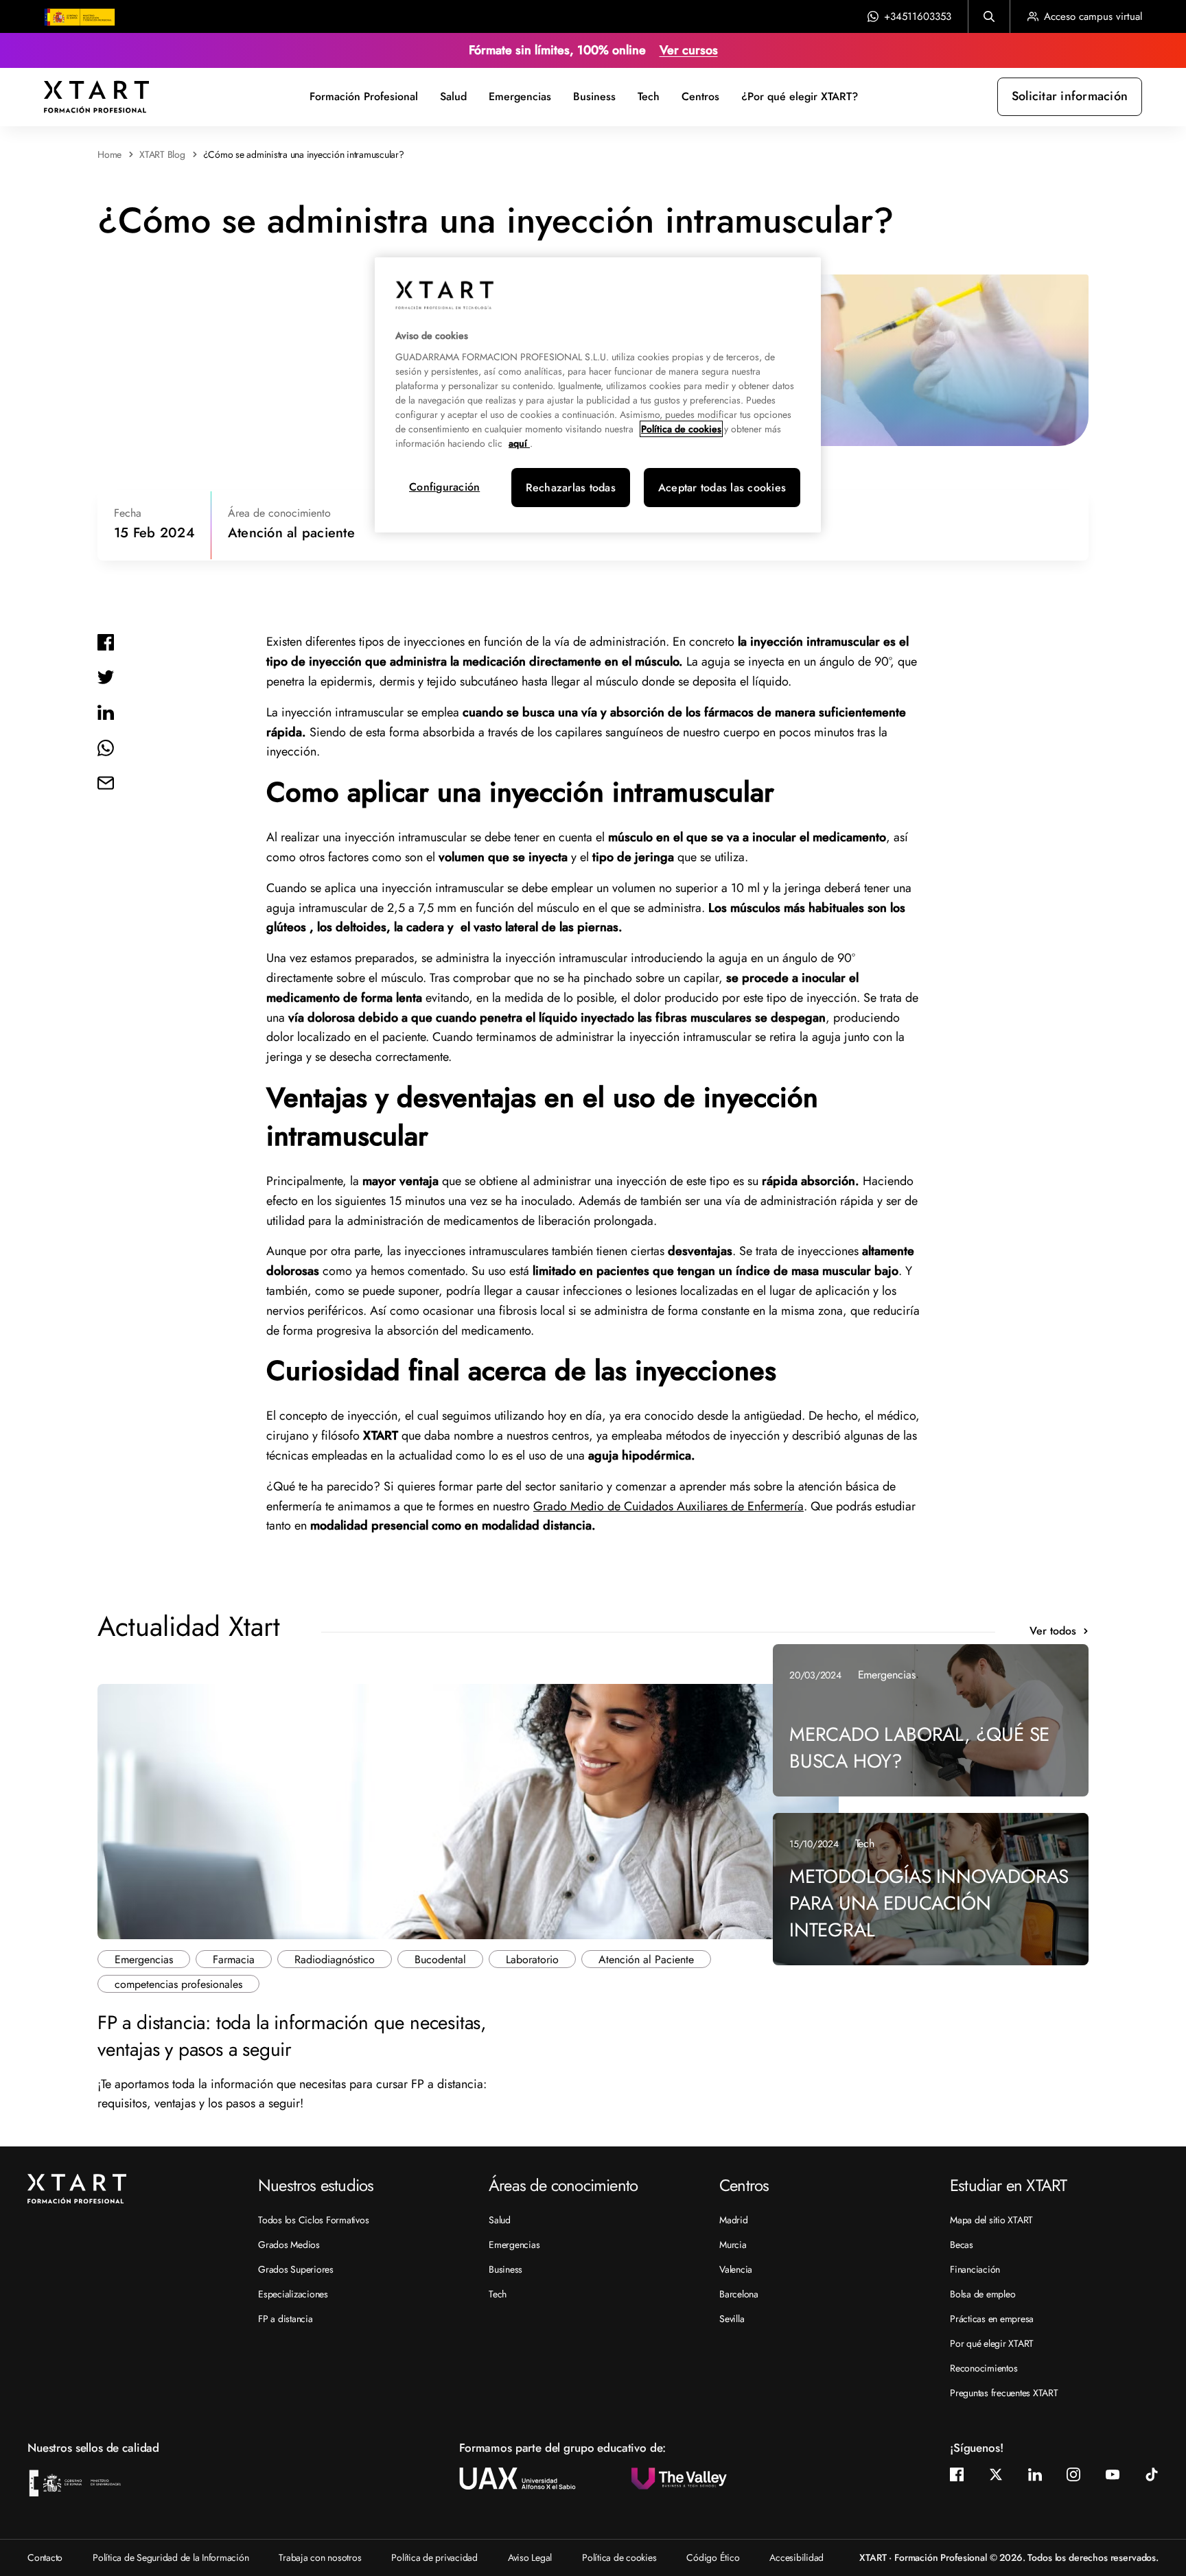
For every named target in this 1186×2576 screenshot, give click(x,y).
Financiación (975, 2269)
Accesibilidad (797, 2557)
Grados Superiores (296, 2269)
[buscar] (989, 16)
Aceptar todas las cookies (722, 488)
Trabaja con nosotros (320, 2557)
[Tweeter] (106, 677)
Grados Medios (289, 2245)
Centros (700, 96)
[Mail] (106, 782)
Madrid (734, 2220)
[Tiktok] (1152, 2474)
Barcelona (739, 2294)
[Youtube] (1113, 2474)
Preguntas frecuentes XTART (1004, 2393)
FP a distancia (286, 2319)
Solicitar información (1070, 96)
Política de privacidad (434, 2557)
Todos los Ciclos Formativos (313, 2220)
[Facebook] (106, 641)
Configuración (444, 487)
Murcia (733, 2245)
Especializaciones (293, 2294)
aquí (519, 443)
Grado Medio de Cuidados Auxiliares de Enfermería (668, 1506)
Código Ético (713, 2557)
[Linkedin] (106, 712)
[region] (598, 395)
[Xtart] (96, 95)
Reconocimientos (984, 2368)
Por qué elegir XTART (992, 2343)
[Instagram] (1073, 2474)
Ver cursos (689, 50)
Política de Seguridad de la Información (171, 2557)
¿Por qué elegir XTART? (800, 96)
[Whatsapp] (106, 747)
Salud (453, 96)
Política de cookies (619, 2557)
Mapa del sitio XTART (991, 2220)
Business (594, 96)
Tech (649, 96)
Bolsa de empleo (982, 2294)
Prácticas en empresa (992, 2319)
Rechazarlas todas (571, 488)
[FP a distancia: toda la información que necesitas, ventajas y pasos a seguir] (468, 1810)
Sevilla (732, 2319)
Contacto (45, 2557)
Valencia (736, 2269)
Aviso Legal (530, 2557)
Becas (962, 2245)
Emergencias (520, 96)
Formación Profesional (364, 96)
